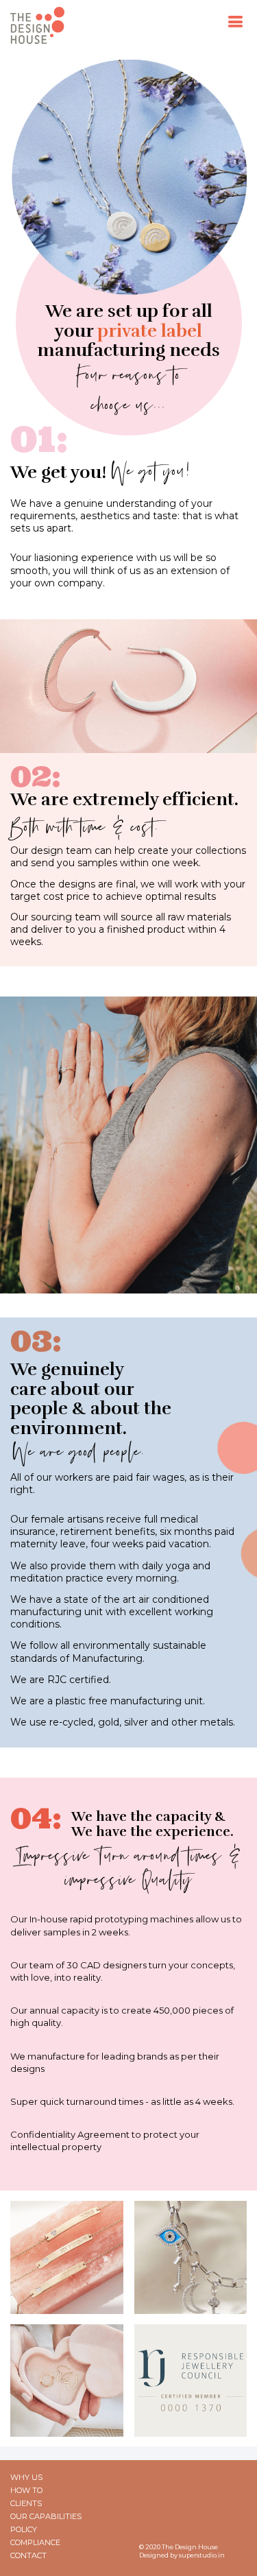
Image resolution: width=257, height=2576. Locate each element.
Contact (28, 2556)
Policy (24, 2530)
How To (26, 2491)
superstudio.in (202, 2555)
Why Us (26, 2478)
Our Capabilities (46, 2517)
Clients (26, 2504)
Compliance (35, 2543)
